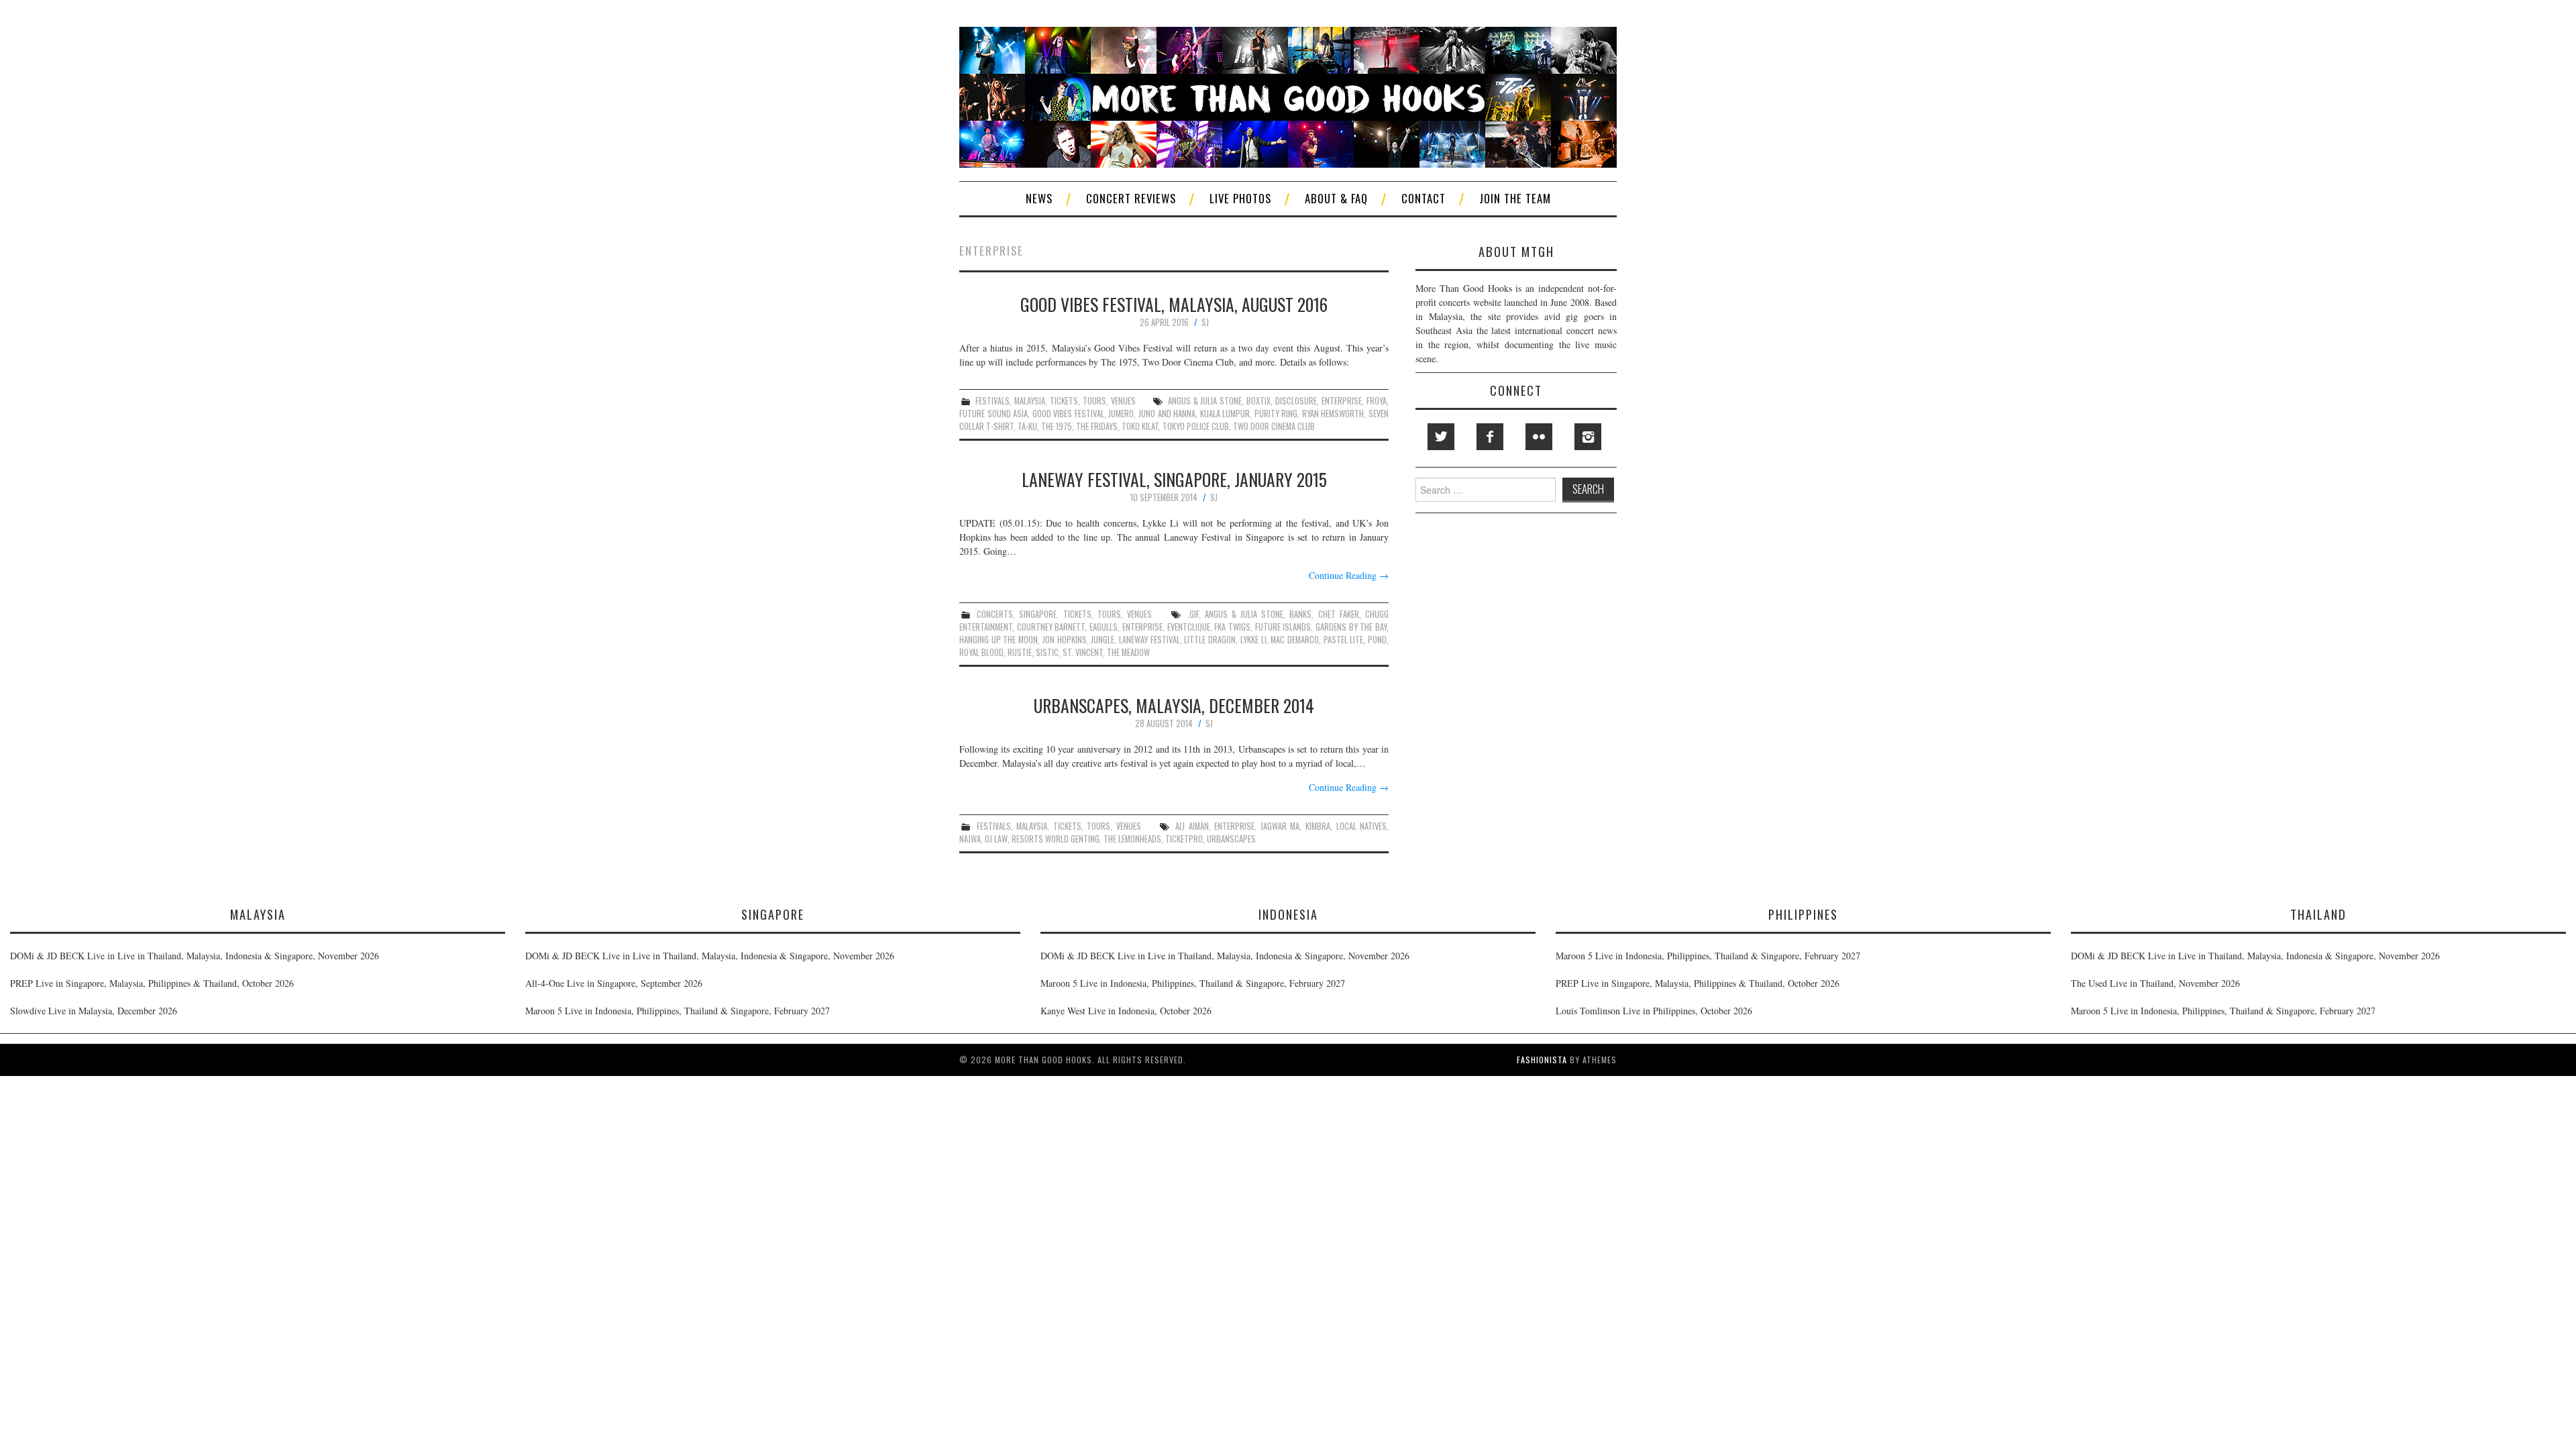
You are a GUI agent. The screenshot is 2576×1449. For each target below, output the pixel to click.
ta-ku (1027, 426)
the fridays (1097, 426)
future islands (1283, 627)
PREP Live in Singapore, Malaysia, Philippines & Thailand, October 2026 (152, 983)
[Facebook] (1490, 437)
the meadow (1128, 652)
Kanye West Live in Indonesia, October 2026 (1126, 1011)
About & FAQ (1336, 198)
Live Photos (1240, 198)
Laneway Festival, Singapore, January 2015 (1174, 479)
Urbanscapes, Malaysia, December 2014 (1174, 705)
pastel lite (1344, 640)
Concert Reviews (1131, 198)
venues (1123, 401)
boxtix (1258, 401)
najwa (970, 839)
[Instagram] (1588, 437)
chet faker (1339, 614)
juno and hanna (1167, 414)
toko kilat (1140, 426)
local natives (1362, 826)
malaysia (1030, 401)
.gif (1193, 614)
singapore (1038, 614)
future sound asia (994, 414)
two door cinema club (1274, 426)
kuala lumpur (1225, 414)
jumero (1121, 414)
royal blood (981, 652)
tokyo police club (1196, 426)
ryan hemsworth (1333, 414)
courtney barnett (1051, 627)
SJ (1205, 322)
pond (1377, 640)
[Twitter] (1441, 437)
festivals (992, 401)
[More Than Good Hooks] (1288, 96)
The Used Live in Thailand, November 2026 (2155, 983)
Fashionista (1542, 1060)
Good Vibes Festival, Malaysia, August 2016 (1174, 304)
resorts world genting (1056, 839)
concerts (995, 614)
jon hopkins (1065, 640)
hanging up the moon (999, 640)
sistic (1047, 652)
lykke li (1253, 640)
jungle (1103, 640)
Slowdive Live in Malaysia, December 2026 (94, 1011)
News (1039, 198)
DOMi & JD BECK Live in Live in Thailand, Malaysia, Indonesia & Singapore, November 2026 (195, 956)
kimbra (1318, 826)
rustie (1020, 652)
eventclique (1189, 627)
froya (1377, 401)
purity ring (1276, 414)
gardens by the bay (1351, 627)
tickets (1064, 401)
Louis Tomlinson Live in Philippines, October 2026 (1654, 1011)
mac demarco (1295, 640)
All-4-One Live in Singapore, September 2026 (614, 983)
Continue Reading (1349, 575)
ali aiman (1192, 826)
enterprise (1342, 401)
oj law (996, 839)
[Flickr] (1539, 437)
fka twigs (1232, 627)
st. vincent (1083, 652)
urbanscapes (1231, 839)
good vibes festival (1068, 414)
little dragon (1210, 640)
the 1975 (1057, 426)
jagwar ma (1280, 826)
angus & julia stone (1205, 401)
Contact (1424, 198)
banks (1300, 614)
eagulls (1104, 627)
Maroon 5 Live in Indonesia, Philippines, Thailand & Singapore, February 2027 (678, 1011)
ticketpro (1184, 839)
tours (1094, 401)
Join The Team (1515, 198)
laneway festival (1149, 640)
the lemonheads (1132, 839)
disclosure (1296, 401)
